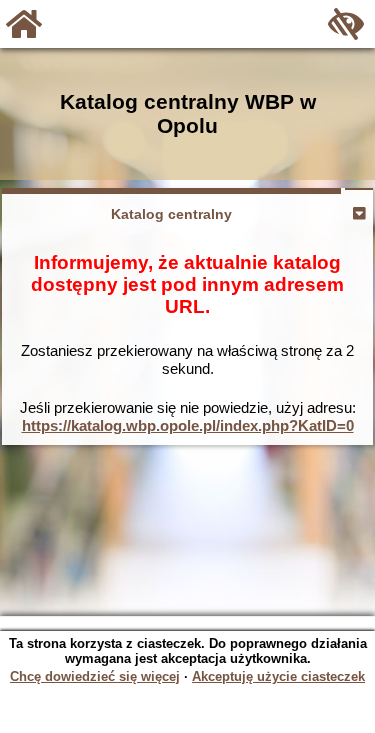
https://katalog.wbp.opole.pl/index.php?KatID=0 (188, 425)
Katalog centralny (171, 214)
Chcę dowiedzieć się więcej (95, 676)
